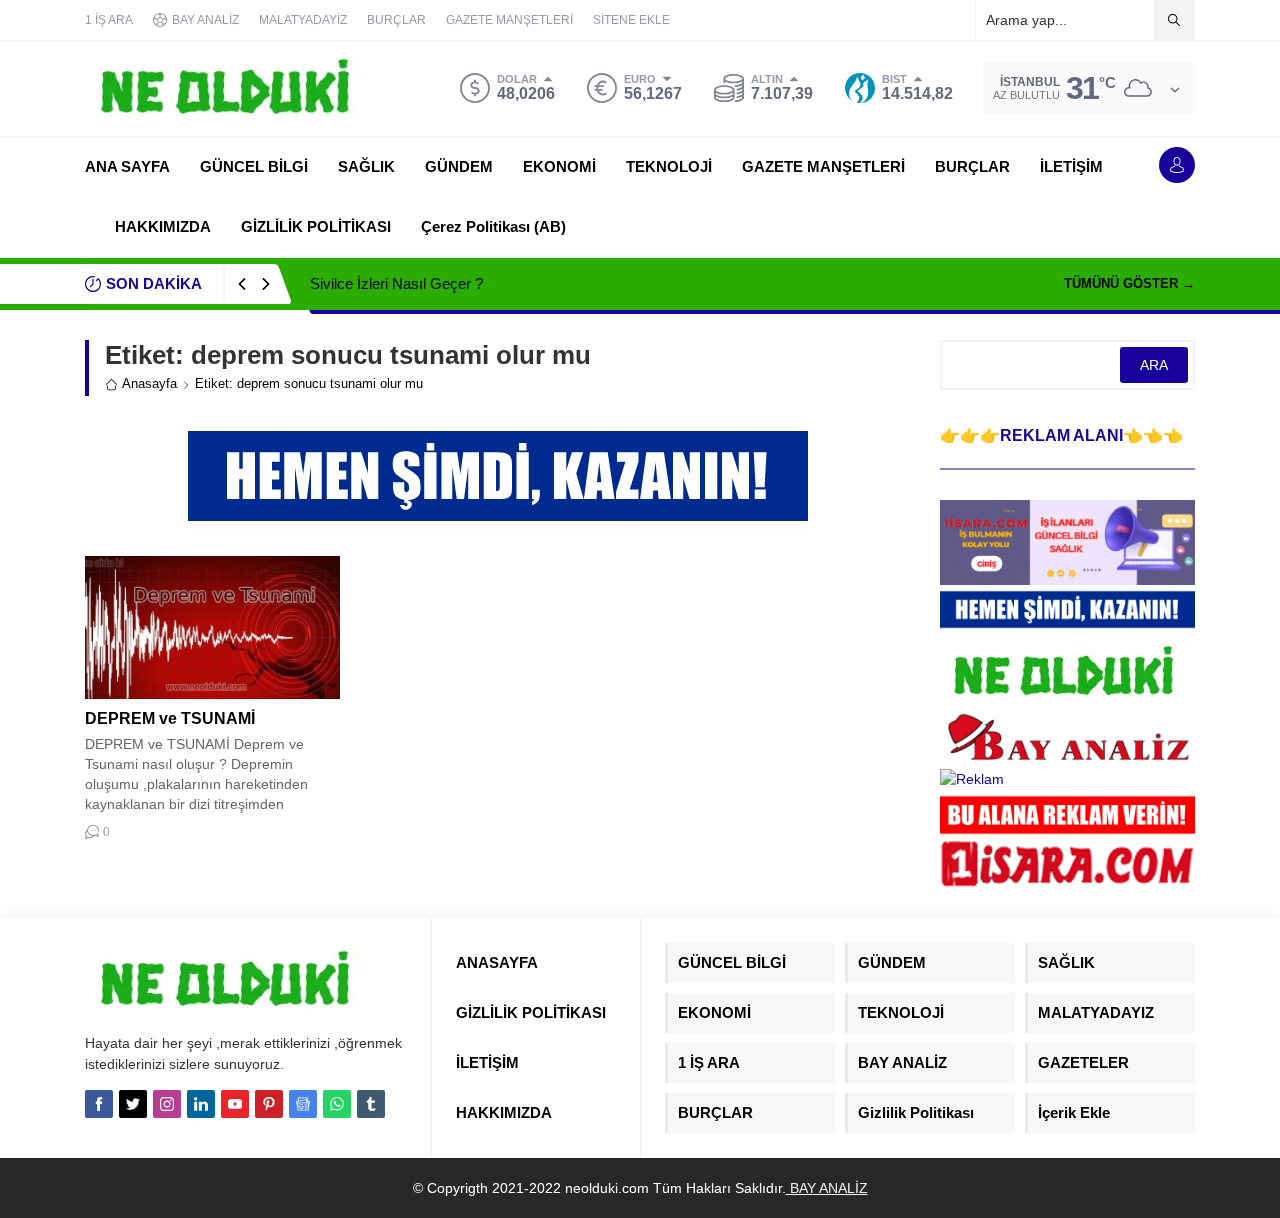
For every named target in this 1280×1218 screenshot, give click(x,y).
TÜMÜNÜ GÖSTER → (1129, 283)
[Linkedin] (201, 1104)
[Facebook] (99, 1104)
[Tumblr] (371, 1104)
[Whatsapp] (337, 1104)
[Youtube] (235, 1104)
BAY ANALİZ (827, 1188)
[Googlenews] (303, 1104)
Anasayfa (149, 383)
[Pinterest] (269, 1104)
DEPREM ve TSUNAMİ (170, 718)
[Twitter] (133, 1104)
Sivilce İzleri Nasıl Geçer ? (396, 283)
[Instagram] (167, 1104)
